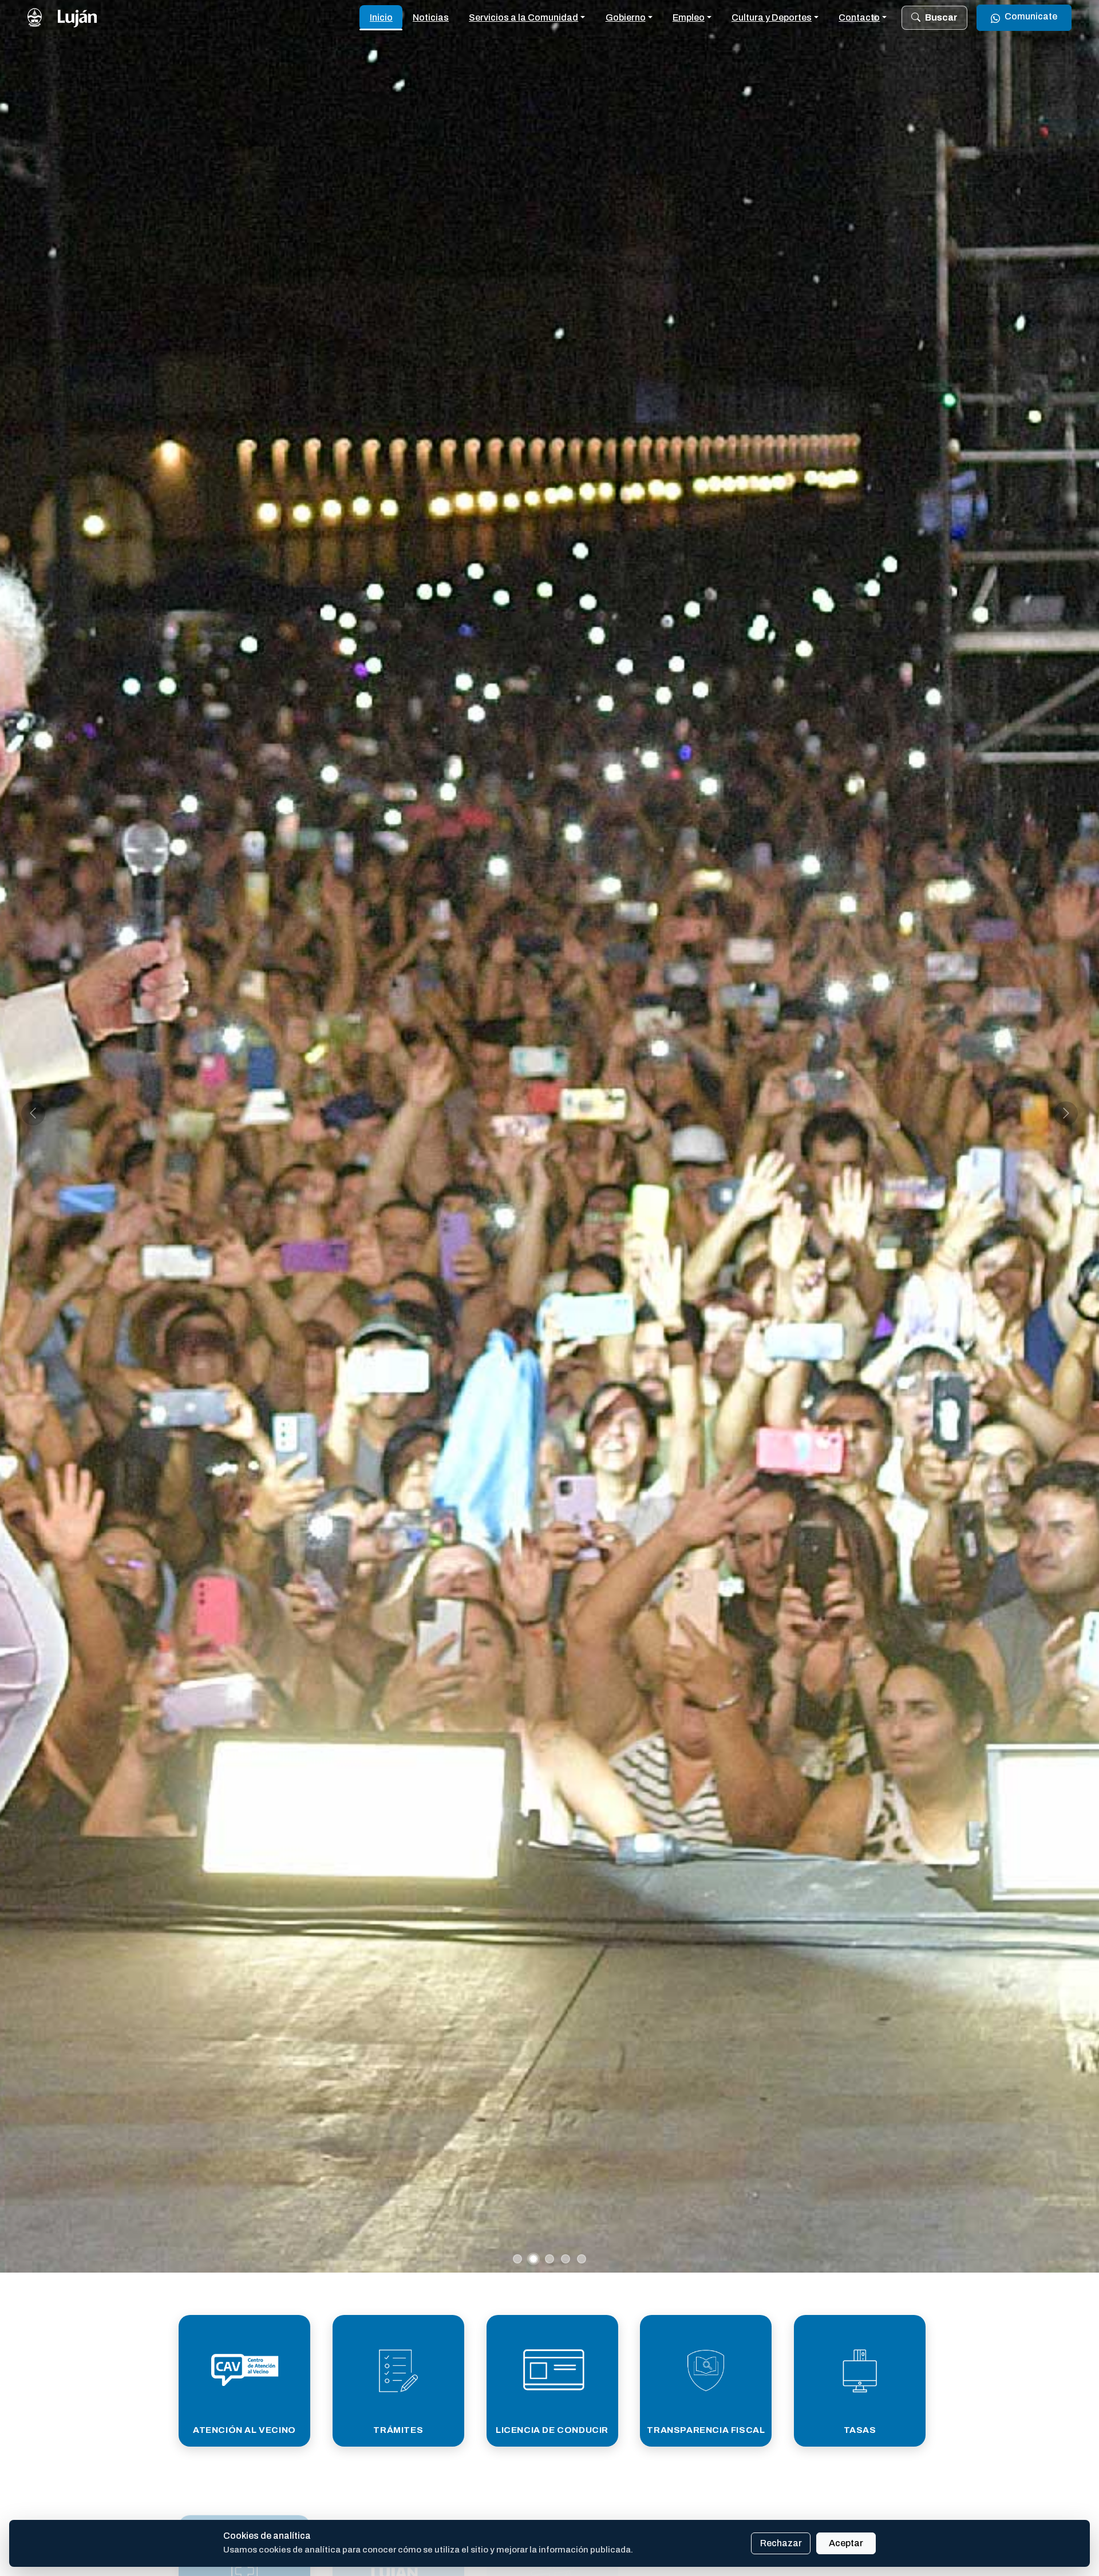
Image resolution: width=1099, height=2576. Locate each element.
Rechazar (781, 2543)
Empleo (689, 17)
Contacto (859, 17)
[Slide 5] (582, 2259)
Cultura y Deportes (772, 17)
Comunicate (1031, 16)
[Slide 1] (517, 2259)
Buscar (941, 17)
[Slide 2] (533, 2259)
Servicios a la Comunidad (523, 17)
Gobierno (626, 17)
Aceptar (846, 2543)
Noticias (431, 17)
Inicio (381, 17)
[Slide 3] (549, 2259)
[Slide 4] (566, 2259)
